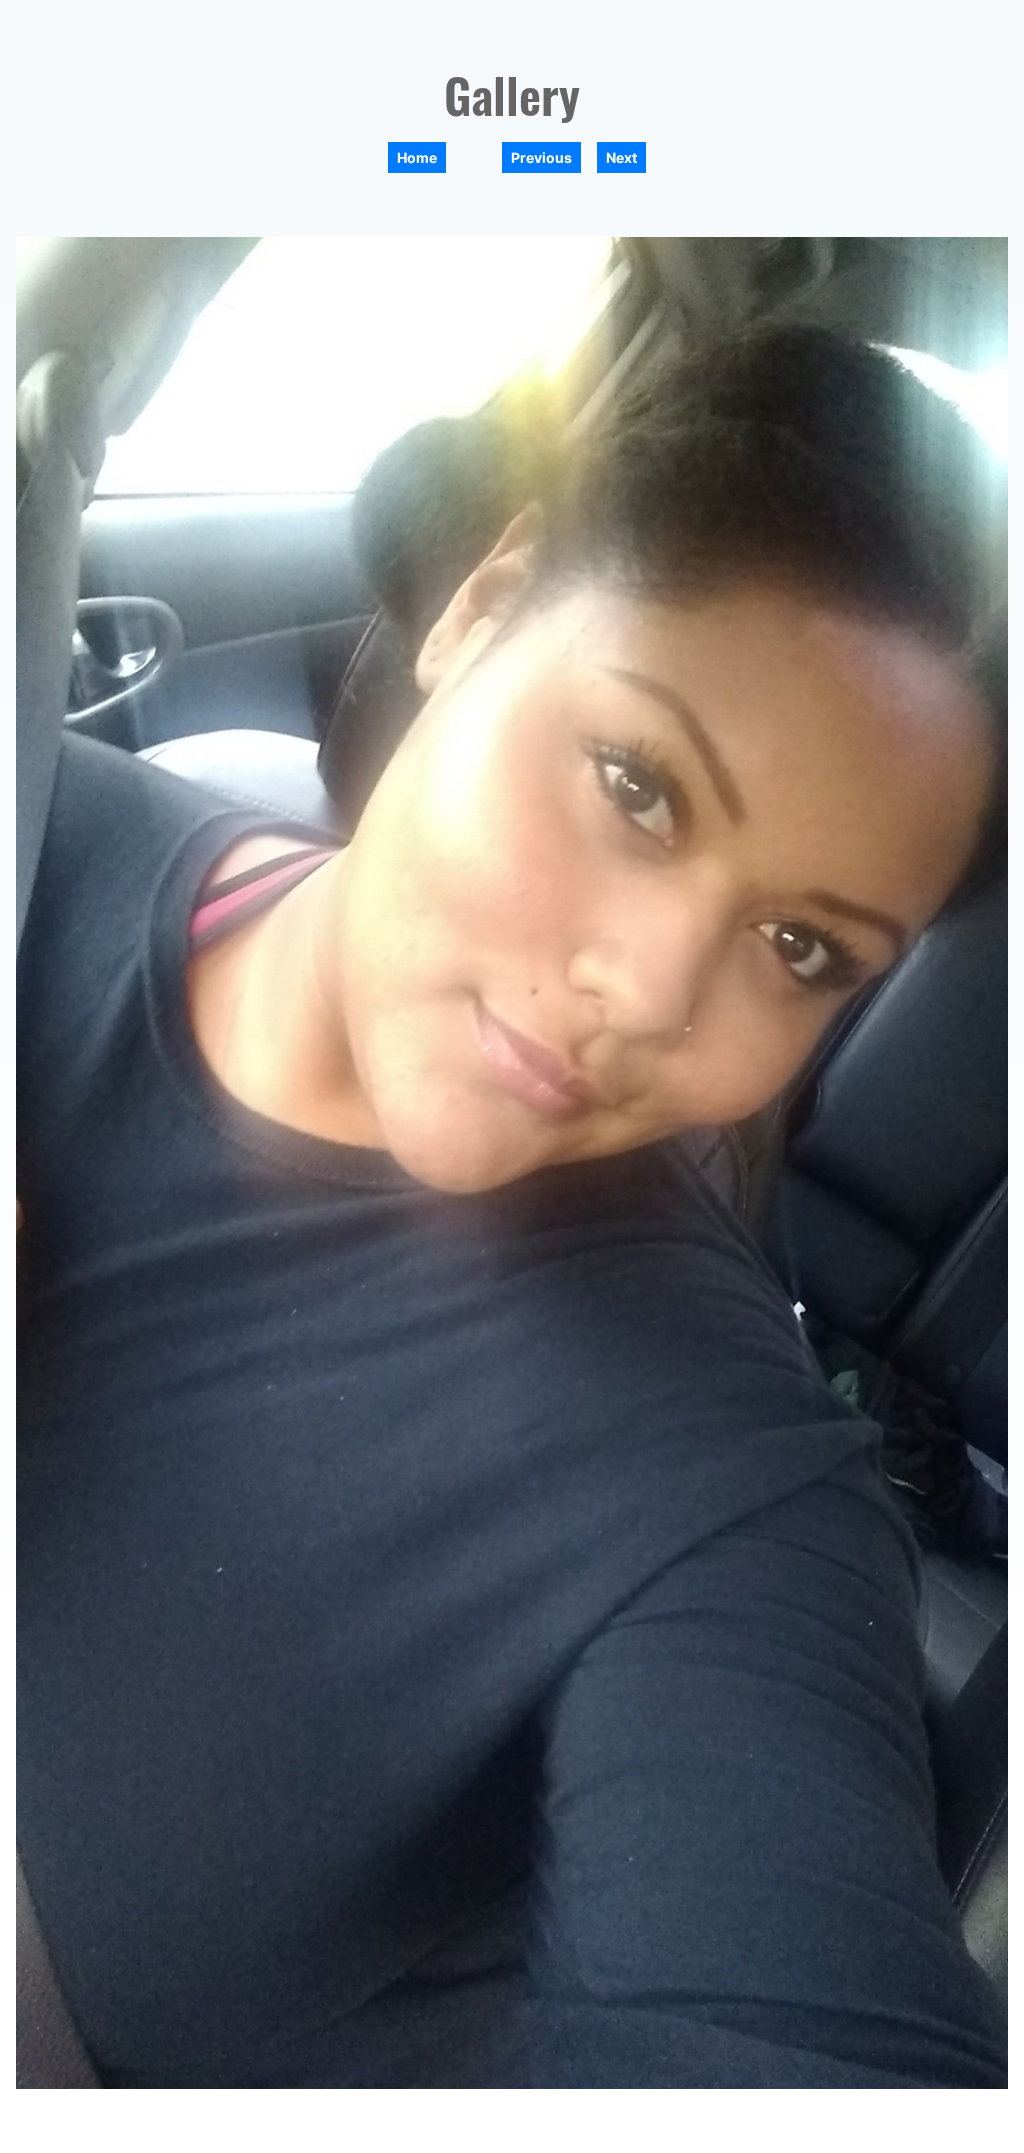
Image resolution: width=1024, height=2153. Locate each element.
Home (417, 157)
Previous (541, 157)
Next (621, 157)
